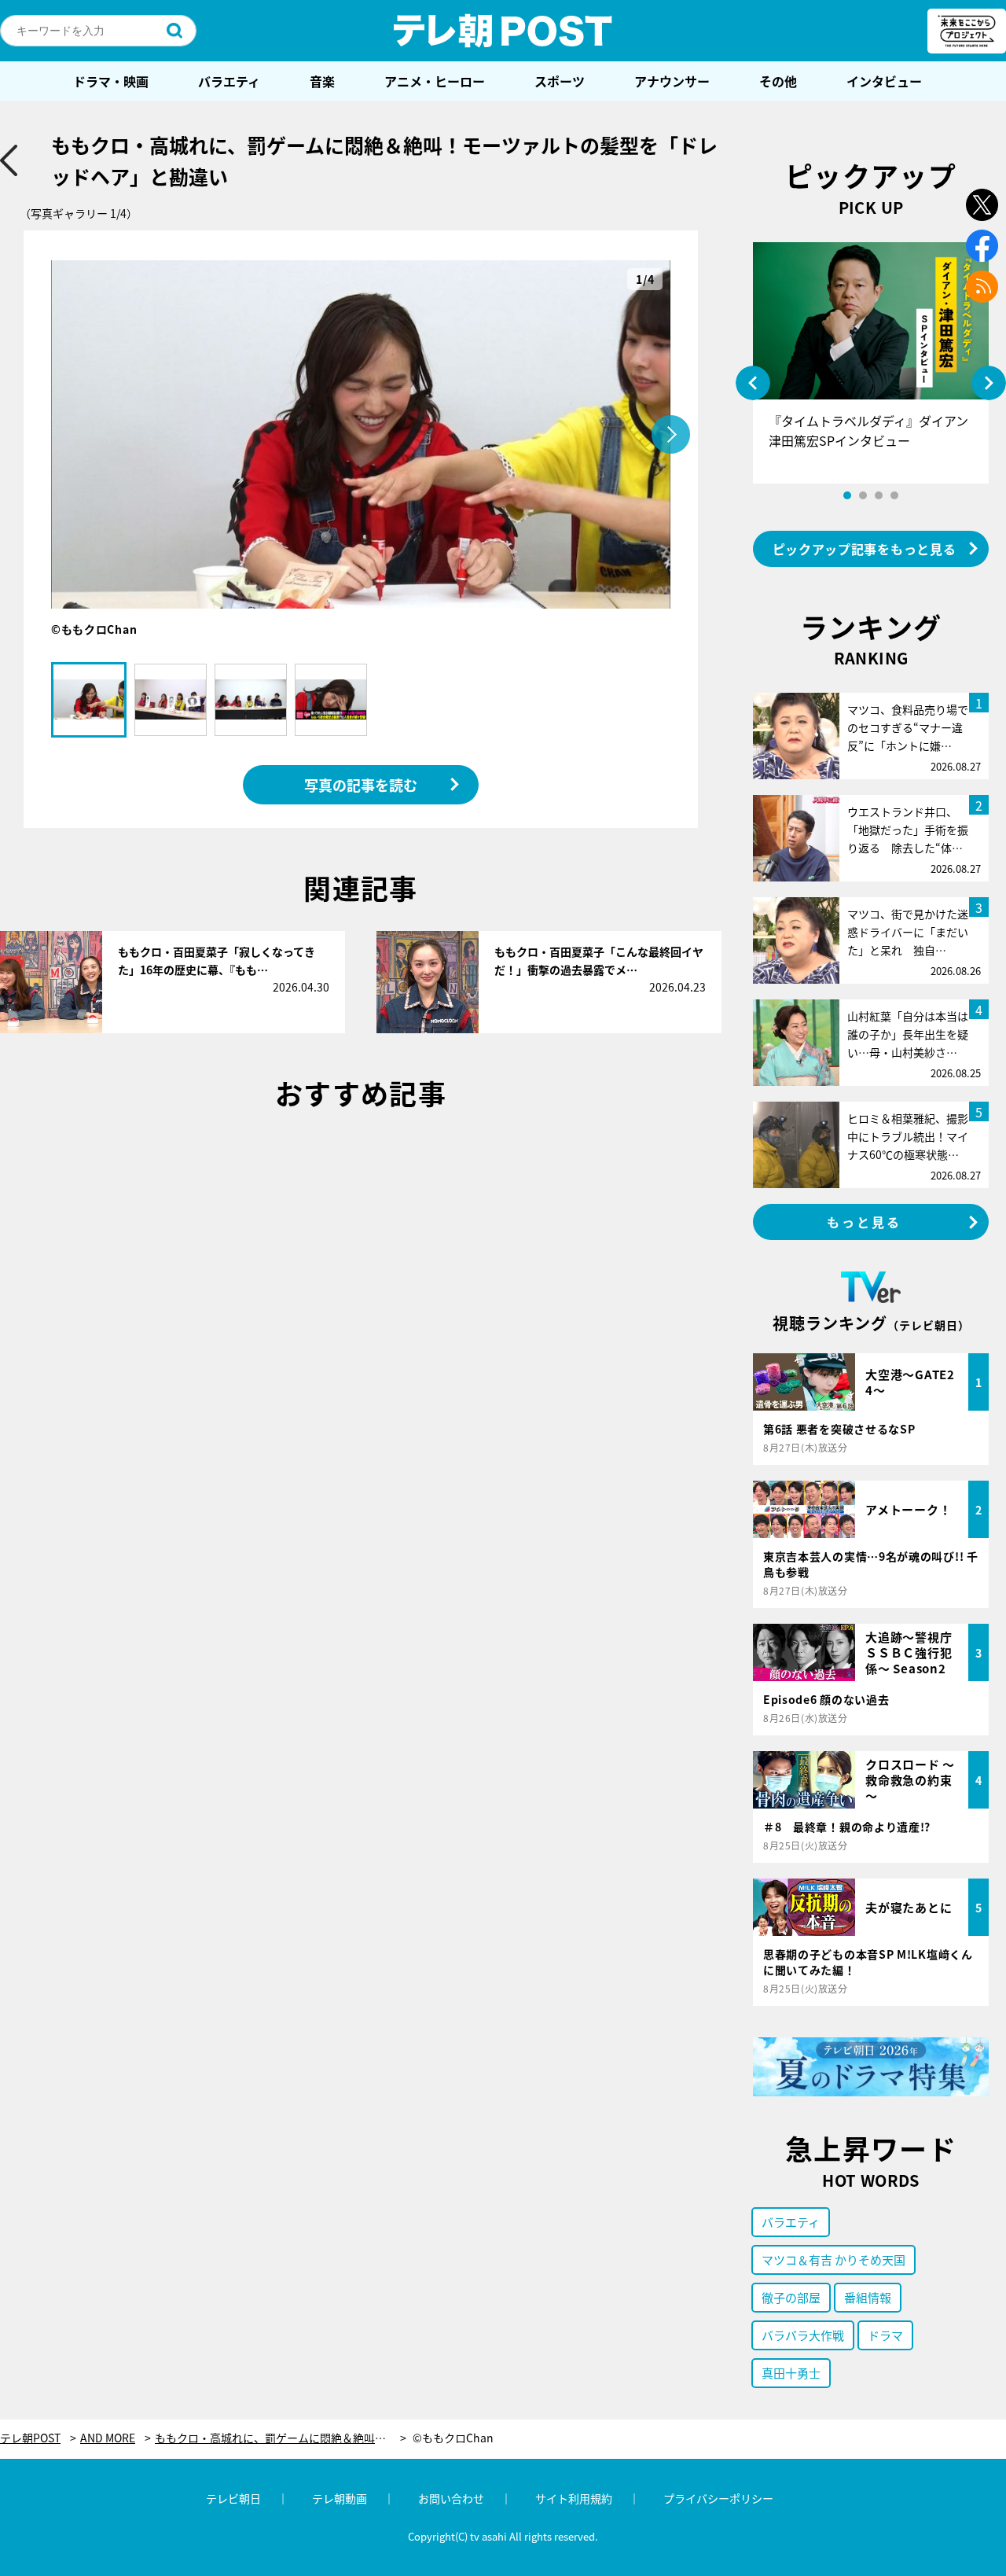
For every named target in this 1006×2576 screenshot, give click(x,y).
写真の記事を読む (361, 785)
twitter (982, 205)
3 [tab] (879, 495)
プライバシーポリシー (718, 2498)
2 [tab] (863, 495)
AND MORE (108, 2438)
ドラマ (885, 2335)
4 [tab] (894, 495)
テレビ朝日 (233, 2498)
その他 (778, 81)
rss (982, 287)
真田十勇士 (791, 2373)
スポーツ (560, 81)
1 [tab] (847, 495)
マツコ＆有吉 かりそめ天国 (833, 2260)
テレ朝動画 (340, 2498)
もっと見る (865, 1222)
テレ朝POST (503, 31)
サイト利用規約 (574, 2498)
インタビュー (884, 81)
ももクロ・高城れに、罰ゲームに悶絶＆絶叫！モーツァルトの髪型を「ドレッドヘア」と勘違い (281, 2438)
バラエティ (229, 81)
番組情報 (868, 2297)
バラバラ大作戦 (803, 2335)
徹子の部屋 (791, 2297)
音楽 (322, 81)
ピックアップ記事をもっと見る (865, 549)
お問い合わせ (451, 2498)
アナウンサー (672, 81)
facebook (982, 246)
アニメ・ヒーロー (435, 81)
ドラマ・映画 (111, 81)
